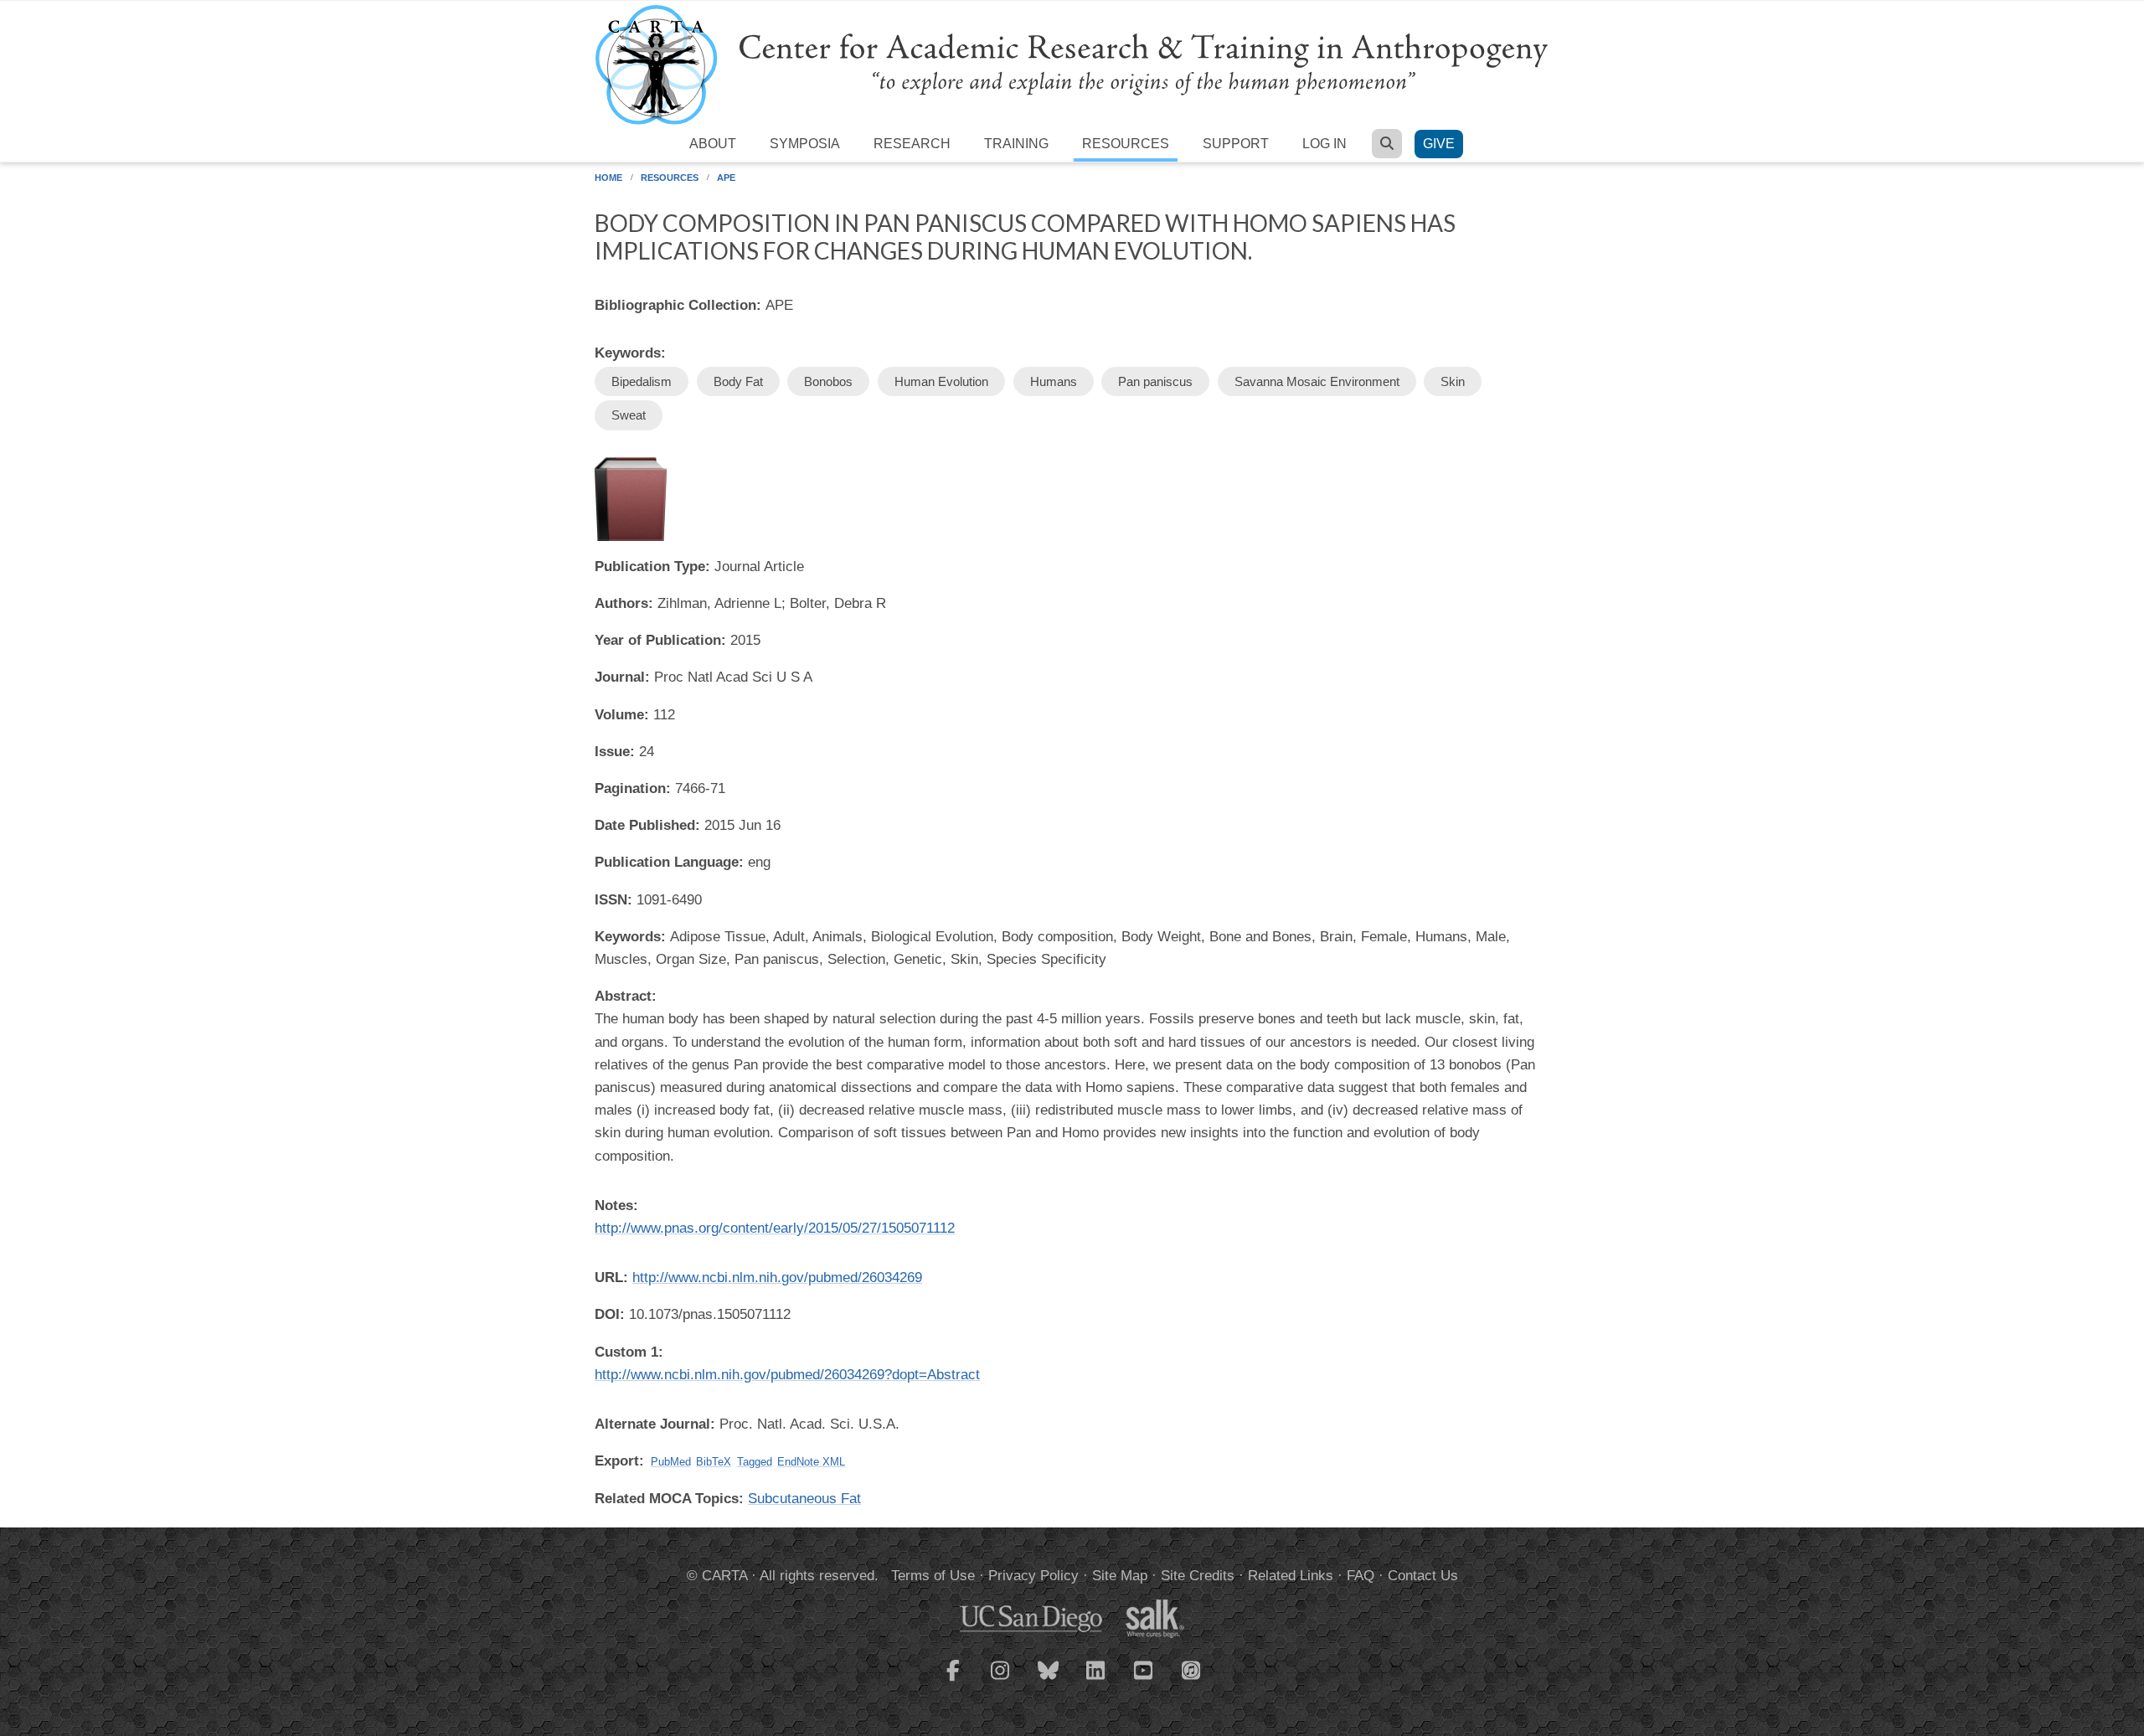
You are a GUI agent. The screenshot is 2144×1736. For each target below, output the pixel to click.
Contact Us (1423, 1576)
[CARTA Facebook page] (953, 1681)
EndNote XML (811, 1462)
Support (1236, 144)
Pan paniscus (1155, 381)
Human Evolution (941, 381)
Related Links (1291, 1576)
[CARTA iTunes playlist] (1192, 1669)
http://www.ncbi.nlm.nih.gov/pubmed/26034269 (777, 1278)
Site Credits (1198, 1576)
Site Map (1120, 1576)
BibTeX (714, 1462)
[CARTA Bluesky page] (1049, 1681)
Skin (1453, 381)
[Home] (1072, 64)
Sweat (629, 415)
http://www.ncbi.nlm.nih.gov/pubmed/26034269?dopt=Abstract (787, 1375)
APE (726, 178)
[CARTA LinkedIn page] (1096, 1681)
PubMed (671, 1462)
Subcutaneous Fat (804, 1499)
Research (912, 144)
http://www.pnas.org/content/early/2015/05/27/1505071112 (775, 1228)
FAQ (1361, 1576)
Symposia (805, 144)
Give (1439, 144)
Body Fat (738, 381)
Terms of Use (933, 1576)
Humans (1054, 381)
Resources (1126, 144)
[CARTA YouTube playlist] (1144, 1681)
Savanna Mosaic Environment (1317, 381)
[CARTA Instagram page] (1001, 1681)
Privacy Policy (1033, 1576)
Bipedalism (642, 381)
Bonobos (828, 381)
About (713, 144)
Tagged (755, 1462)
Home (608, 178)
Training (1016, 144)
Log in (1325, 144)
